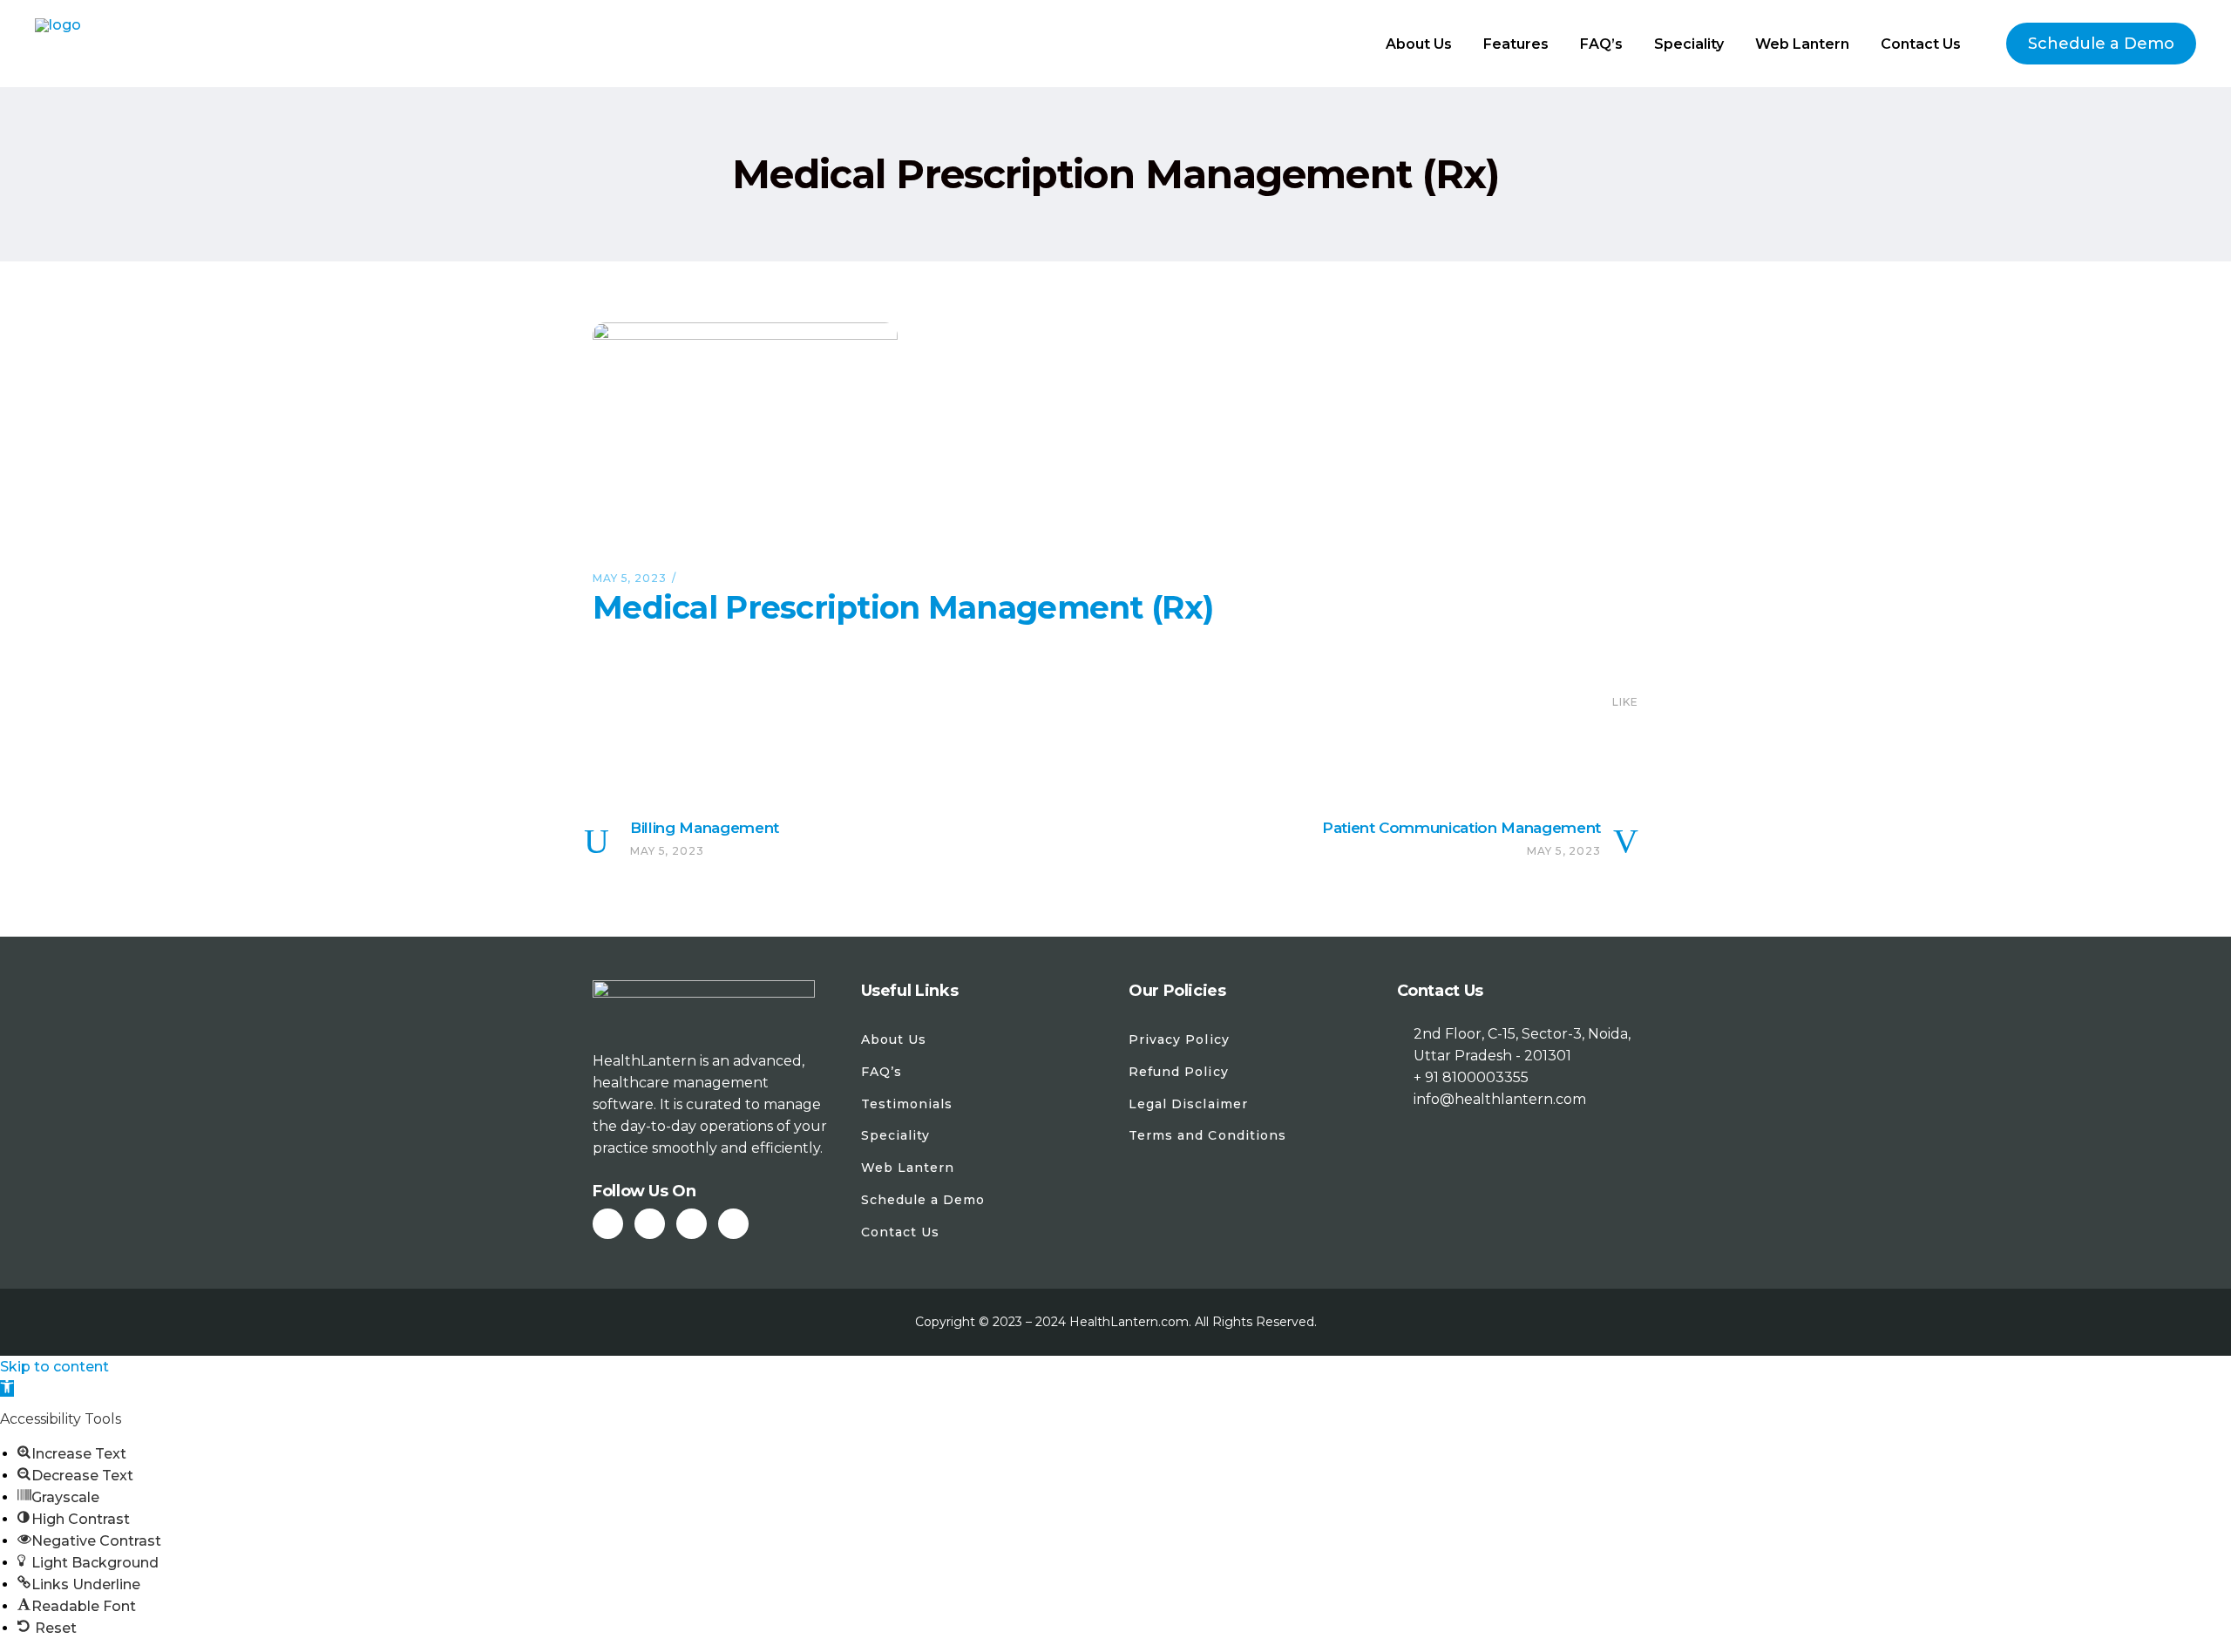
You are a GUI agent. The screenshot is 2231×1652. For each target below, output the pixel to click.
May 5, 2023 (630, 578)
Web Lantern (908, 1168)
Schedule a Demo (923, 1200)
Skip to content (54, 1367)
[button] (7, 1388)
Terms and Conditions (1207, 1135)
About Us (894, 1039)
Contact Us (901, 1232)
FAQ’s (882, 1072)
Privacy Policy (1179, 1039)
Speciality (896, 1135)
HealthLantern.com (1129, 1322)
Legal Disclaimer (1188, 1104)
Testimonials (907, 1104)
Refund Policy (1179, 1072)
